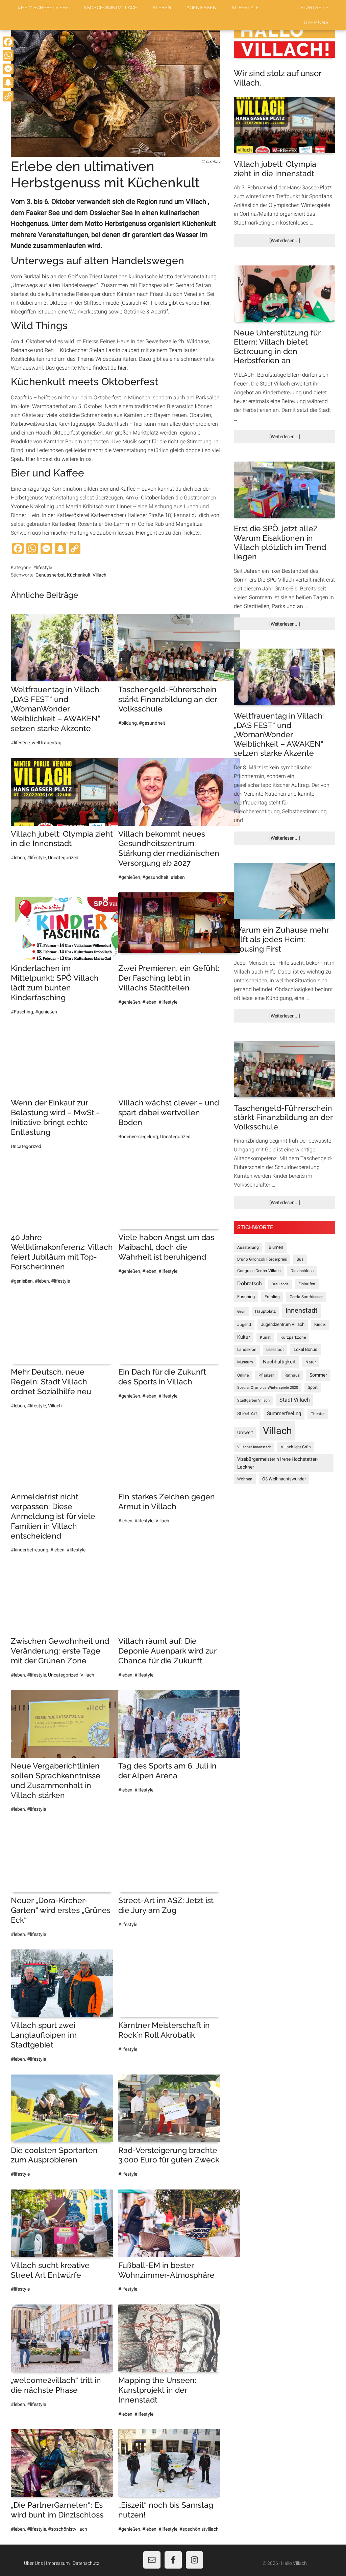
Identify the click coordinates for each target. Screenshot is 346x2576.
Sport (313, 1387)
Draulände (280, 1284)
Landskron (247, 1350)
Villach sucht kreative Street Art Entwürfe (50, 2270)
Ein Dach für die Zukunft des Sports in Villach (162, 1377)
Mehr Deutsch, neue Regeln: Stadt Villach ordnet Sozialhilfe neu (51, 1381)
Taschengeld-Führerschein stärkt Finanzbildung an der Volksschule (168, 699)
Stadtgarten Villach (253, 1400)
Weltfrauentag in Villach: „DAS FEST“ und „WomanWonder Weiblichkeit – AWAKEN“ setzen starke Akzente (56, 709)
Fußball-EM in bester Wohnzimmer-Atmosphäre (166, 2270)
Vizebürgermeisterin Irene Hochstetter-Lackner (278, 1463)
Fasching (246, 1297)
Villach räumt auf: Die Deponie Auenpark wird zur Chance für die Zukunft (167, 1651)
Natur (311, 1362)
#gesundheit (152, 723)
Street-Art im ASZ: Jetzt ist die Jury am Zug (166, 1905)
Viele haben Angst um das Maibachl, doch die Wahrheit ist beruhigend (166, 1247)
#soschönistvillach (68, 2529)
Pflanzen (267, 1375)
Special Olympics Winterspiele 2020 (268, 1388)
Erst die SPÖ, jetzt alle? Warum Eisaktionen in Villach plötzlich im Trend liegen (280, 542)
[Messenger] (8, 69)
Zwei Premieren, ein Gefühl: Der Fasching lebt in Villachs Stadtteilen (169, 978)
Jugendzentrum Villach (283, 1324)
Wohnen (245, 1479)
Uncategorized (63, 858)
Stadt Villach (295, 1400)
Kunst (265, 1337)
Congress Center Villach (259, 1271)
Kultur (244, 1337)
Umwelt (245, 1432)
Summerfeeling (284, 1413)
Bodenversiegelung (138, 1137)
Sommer (318, 1375)
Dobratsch (250, 1283)
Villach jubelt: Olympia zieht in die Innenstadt (62, 839)
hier (205, 303)
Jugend (244, 1325)
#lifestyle (43, 567)
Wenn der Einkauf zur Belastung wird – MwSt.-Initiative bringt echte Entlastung (55, 1117)
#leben (18, 858)
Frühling (272, 1297)
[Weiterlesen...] (296, 242)
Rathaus (292, 1375)
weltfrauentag (47, 743)
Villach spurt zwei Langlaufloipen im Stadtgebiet (44, 2035)
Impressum (58, 2563)
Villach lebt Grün (296, 1447)
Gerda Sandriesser (306, 1297)
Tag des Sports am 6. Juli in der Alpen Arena (167, 1771)
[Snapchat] (8, 83)
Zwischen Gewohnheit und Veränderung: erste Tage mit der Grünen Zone (60, 1651)
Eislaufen (307, 1284)
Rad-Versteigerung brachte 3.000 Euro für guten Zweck (169, 2155)
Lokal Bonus (305, 1349)
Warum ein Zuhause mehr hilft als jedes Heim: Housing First (281, 939)
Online (243, 1375)
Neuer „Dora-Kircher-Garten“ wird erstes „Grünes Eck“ (61, 1910)
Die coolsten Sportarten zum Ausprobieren (54, 2155)
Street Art (247, 1413)
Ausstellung (248, 1247)
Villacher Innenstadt (254, 1447)
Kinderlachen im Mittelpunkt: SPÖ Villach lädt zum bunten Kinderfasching (55, 982)
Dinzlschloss (302, 1271)
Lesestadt (275, 1350)
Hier (30, 459)
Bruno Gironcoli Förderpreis (262, 1259)
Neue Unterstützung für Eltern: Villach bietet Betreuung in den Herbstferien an (277, 347)
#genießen (129, 877)
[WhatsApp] (8, 55)
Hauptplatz (265, 1311)
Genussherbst (50, 575)
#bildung (128, 723)
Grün (241, 1312)
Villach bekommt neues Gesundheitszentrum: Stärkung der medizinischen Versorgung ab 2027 (169, 848)
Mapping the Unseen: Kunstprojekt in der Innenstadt (157, 2390)
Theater (318, 1414)
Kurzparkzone (293, 1337)
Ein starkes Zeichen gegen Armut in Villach (167, 1501)
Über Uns (33, 2563)
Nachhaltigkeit (279, 1362)
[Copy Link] (8, 96)
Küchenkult (79, 575)
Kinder (320, 1325)
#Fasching (22, 1012)
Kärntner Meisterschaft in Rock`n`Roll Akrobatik (164, 2030)
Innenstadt (302, 1310)
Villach (100, 575)
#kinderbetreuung (30, 1550)
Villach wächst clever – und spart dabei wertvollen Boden (169, 1112)
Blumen (276, 1247)
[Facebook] (8, 42)
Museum (245, 1362)
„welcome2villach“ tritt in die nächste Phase (56, 2385)
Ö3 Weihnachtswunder (284, 1479)
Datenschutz (86, 2563)
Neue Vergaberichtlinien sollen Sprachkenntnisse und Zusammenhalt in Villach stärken (56, 1780)
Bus (300, 1259)
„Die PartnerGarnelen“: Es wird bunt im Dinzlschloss (57, 2510)
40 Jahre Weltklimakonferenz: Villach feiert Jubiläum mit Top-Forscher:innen (62, 1252)
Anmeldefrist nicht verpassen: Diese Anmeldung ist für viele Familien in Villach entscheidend (53, 1516)
